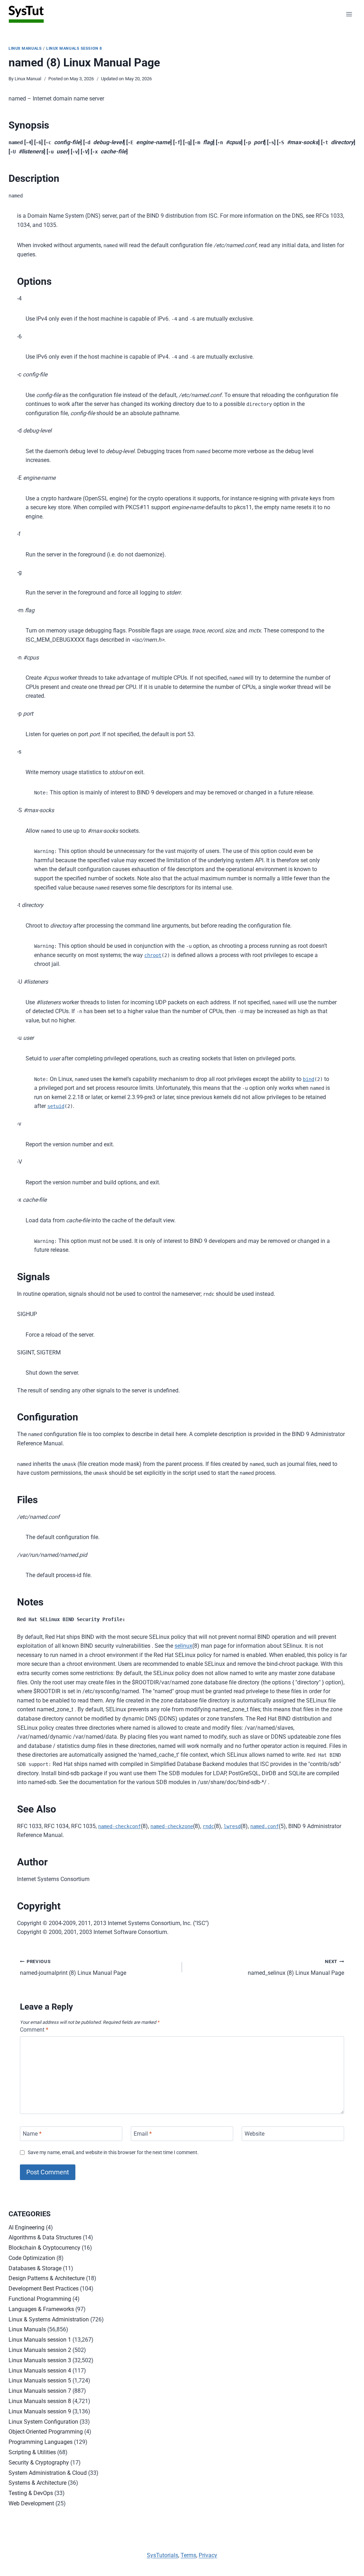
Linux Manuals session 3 (40, 2360)
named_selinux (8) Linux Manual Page (296, 1968)
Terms (188, 2555)
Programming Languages (41, 2442)
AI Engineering (26, 2227)
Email (143, 2134)
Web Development (31, 2503)
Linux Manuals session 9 (40, 2411)
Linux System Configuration (43, 2422)
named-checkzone (172, 1826)
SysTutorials (162, 2555)
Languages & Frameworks (41, 2309)
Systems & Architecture (38, 2483)
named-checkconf (119, 1826)
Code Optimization (32, 2258)
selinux (183, 1646)
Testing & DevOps (31, 2493)
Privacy (208, 2555)
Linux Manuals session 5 (40, 2381)
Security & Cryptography (39, 2463)
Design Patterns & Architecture (47, 2278)
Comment (34, 2030)
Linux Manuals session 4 (40, 2371)
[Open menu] (349, 14)
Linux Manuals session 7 (40, 2391)
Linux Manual (28, 79)
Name (32, 2134)
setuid (56, 1106)
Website (255, 2134)
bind (309, 1079)
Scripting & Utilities (32, 2452)
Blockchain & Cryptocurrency (44, 2248)
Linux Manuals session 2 (40, 2350)
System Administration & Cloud (48, 2473)
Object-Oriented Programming (46, 2432)
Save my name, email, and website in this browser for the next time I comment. (113, 2153)
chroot (153, 955)
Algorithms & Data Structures (45, 2237)
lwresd (232, 1826)
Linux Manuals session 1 (40, 2340)
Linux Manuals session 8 (74, 48)
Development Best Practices (44, 2289)
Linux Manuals (25, 48)
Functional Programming (40, 2299)
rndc (208, 1826)
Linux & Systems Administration (49, 2319)
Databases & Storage (35, 2268)
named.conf (264, 1826)
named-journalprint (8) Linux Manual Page (73, 1968)
